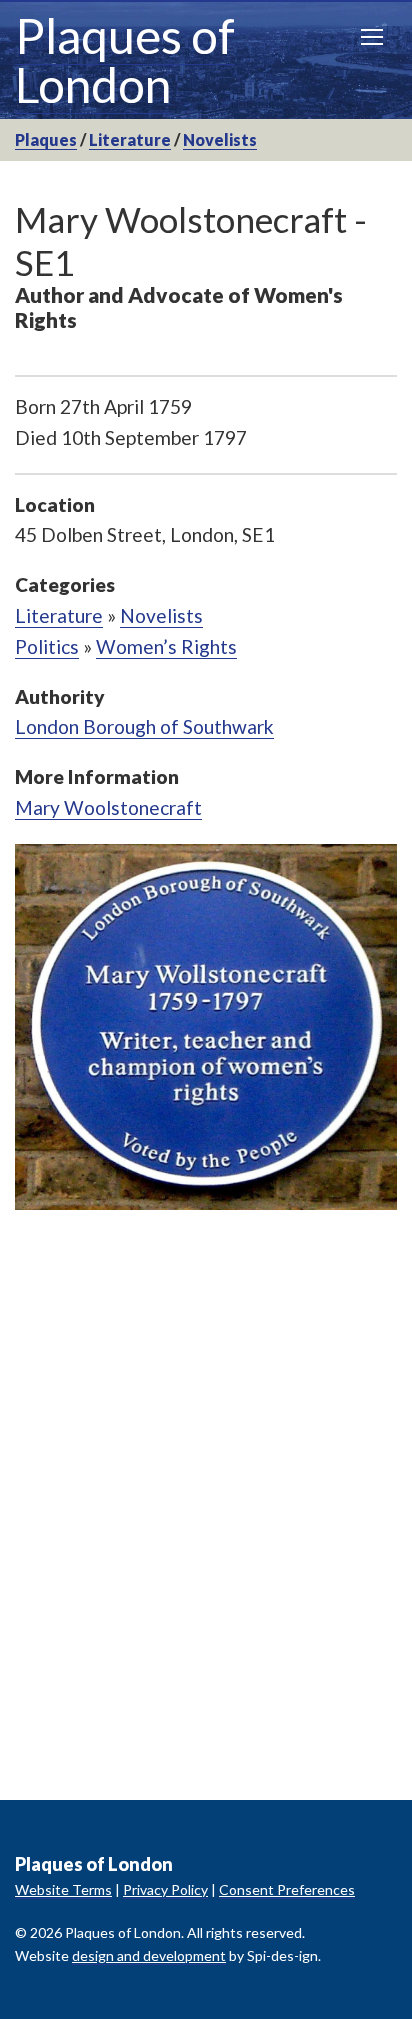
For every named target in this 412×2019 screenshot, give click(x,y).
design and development (149, 1955)
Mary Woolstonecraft (108, 807)
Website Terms (63, 1889)
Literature (130, 139)
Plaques (46, 139)
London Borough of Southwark (144, 726)
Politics (47, 646)
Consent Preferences (287, 1889)
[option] (206, 1027)
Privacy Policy (165, 1889)
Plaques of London (125, 60)
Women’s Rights (166, 646)
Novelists (220, 139)
